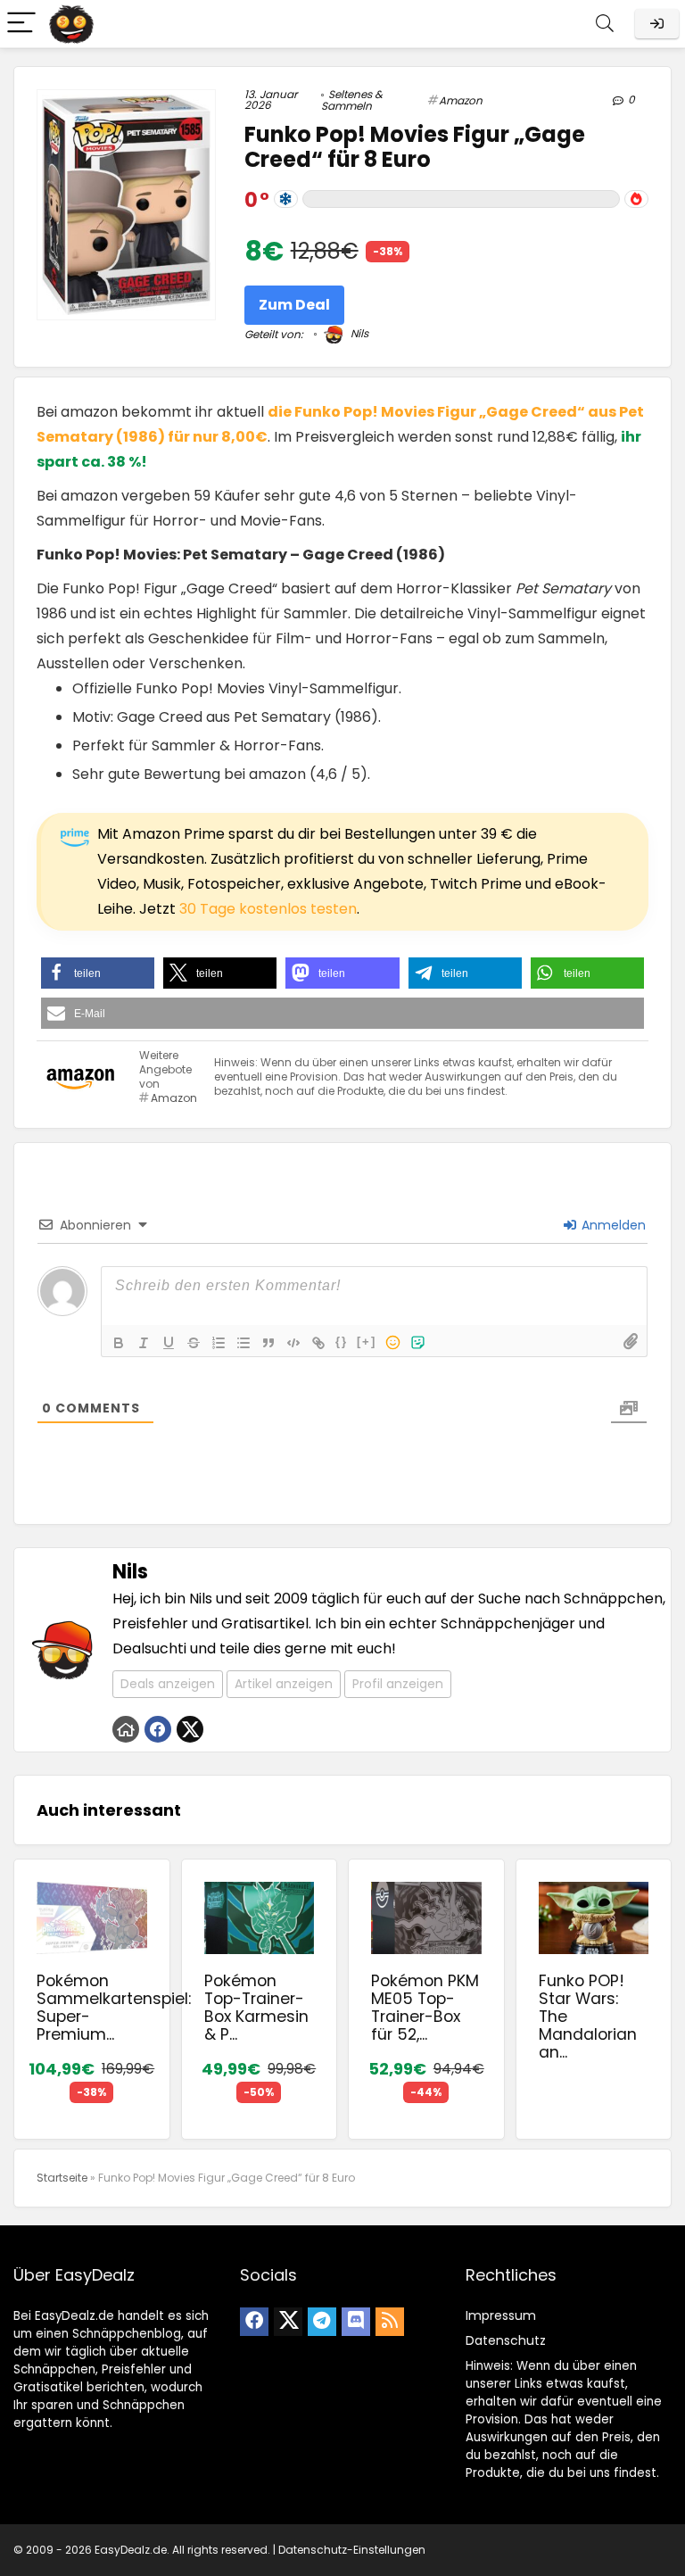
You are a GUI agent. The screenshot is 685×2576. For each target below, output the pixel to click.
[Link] (318, 1343)
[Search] (605, 24)
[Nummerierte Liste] (219, 1343)
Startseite (62, 2178)
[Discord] (356, 2322)
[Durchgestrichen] (194, 1343)
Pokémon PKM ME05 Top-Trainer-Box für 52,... (425, 2008)
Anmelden (612, 1225)
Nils (358, 333)
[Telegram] (322, 2322)
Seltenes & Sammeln (352, 100)
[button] (98, 973)
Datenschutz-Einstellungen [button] (352, 2550)
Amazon (461, 100)
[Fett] (119, 1343)
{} (342, 1342)
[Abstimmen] (636, 199)
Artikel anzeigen (284, 1684)
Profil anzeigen (398, 1684)
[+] (367, 1342)
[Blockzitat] (268, 1343)
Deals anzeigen (168, 1684)
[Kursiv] (144, 1343)
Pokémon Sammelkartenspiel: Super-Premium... (114, 2008)
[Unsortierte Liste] (243, 1343)
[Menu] (21, 24)
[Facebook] (254, 2322)
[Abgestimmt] (286, 199)
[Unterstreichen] (169, 1343)
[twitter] (288, 2322)
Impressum (501, 2315)
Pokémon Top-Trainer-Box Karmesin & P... (256, 2008)
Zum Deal (294, 305)
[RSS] (390, 2322)
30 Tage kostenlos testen (268, 909)
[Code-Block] (293, 1343)
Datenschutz (506, 2340)
